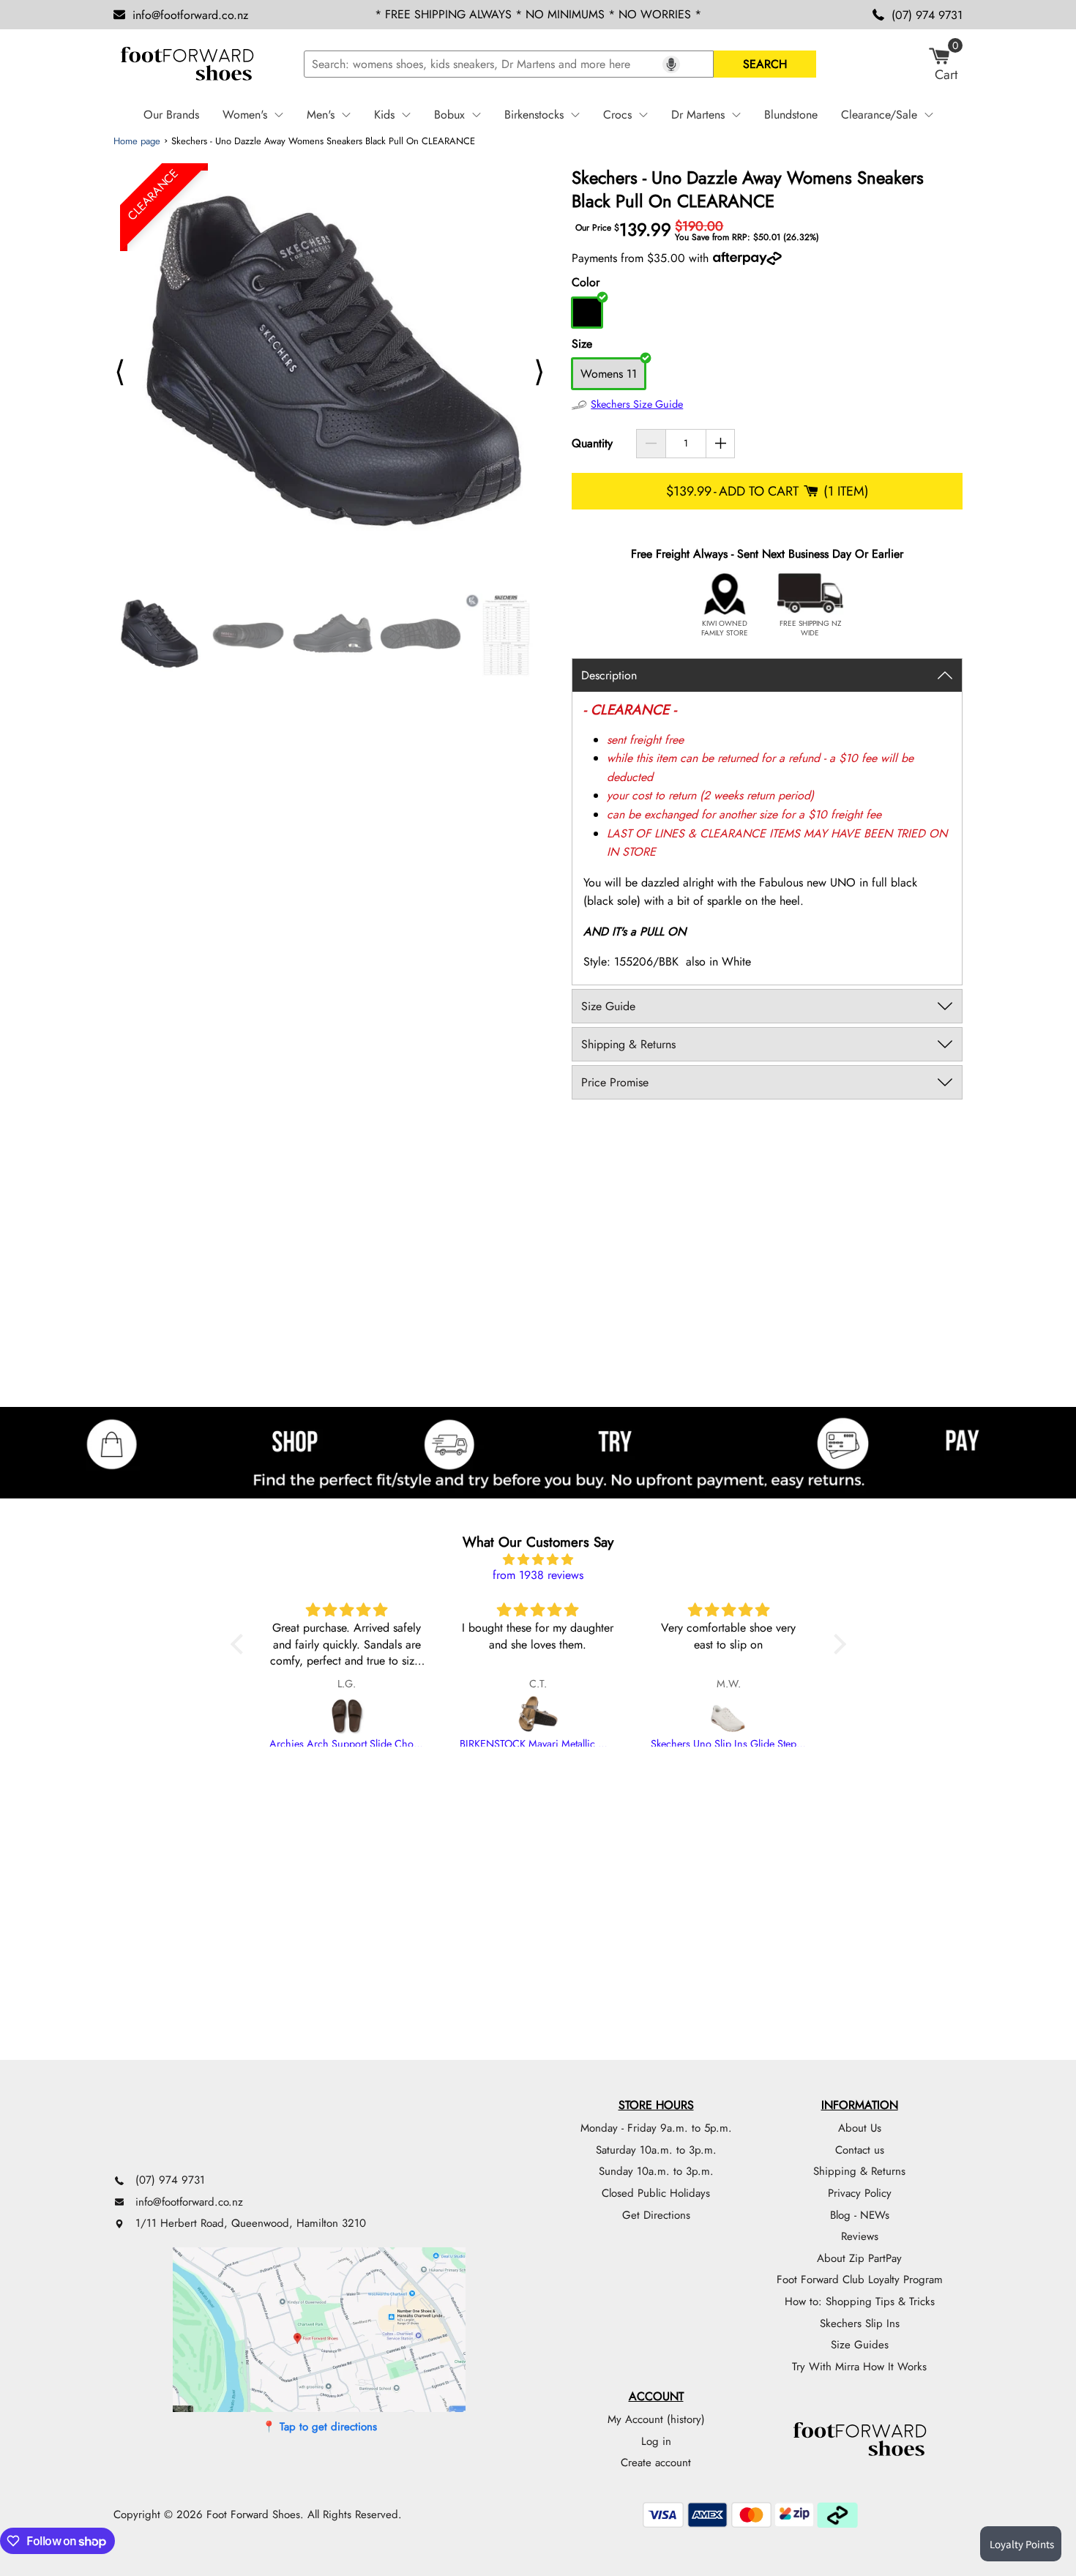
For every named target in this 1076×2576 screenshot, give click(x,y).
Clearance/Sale (879, 115)
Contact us (860, 2150)
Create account (656, 2463)
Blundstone (791, 115)
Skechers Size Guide (637, 404)
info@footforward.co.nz (190, 15)
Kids (384, 115)
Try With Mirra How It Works (859, 2367)
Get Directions (656, 2215)
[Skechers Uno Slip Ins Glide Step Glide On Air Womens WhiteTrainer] (729, 1716)
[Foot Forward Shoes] (187, 64)
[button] (240, 1644)
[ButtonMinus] (651, 444)
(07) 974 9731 (927, 15)
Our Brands (171, 115)
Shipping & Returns (859, 2171)
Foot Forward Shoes (253, 2515)
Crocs (617, 115)
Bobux (449, 115)
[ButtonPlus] (721, 444)
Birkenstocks (534, 115)
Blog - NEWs (860, 2215)
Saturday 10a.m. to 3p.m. (656, 2150)
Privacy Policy (860, 2193)
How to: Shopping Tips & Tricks (860, 2301)
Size (582, 344)
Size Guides (860, 2345)
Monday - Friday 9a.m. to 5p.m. (656, 2128)
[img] (538, 1560)
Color (586, 282)
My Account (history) (656, 2419)
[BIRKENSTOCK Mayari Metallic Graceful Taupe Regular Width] (538, 1716)
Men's (321, 115)
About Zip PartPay (859, 2258)
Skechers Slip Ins (860, 2323)
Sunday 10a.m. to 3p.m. (656, 2171)
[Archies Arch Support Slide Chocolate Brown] (347, 1716)
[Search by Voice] (671, 64)
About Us (860, 2128)
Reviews (860, 2236)
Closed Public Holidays (656, 2193)
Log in (656, 2441)
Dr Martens (698, 115)
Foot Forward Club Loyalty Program (860, 2280)
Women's (245, 115)
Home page (137, 141)
